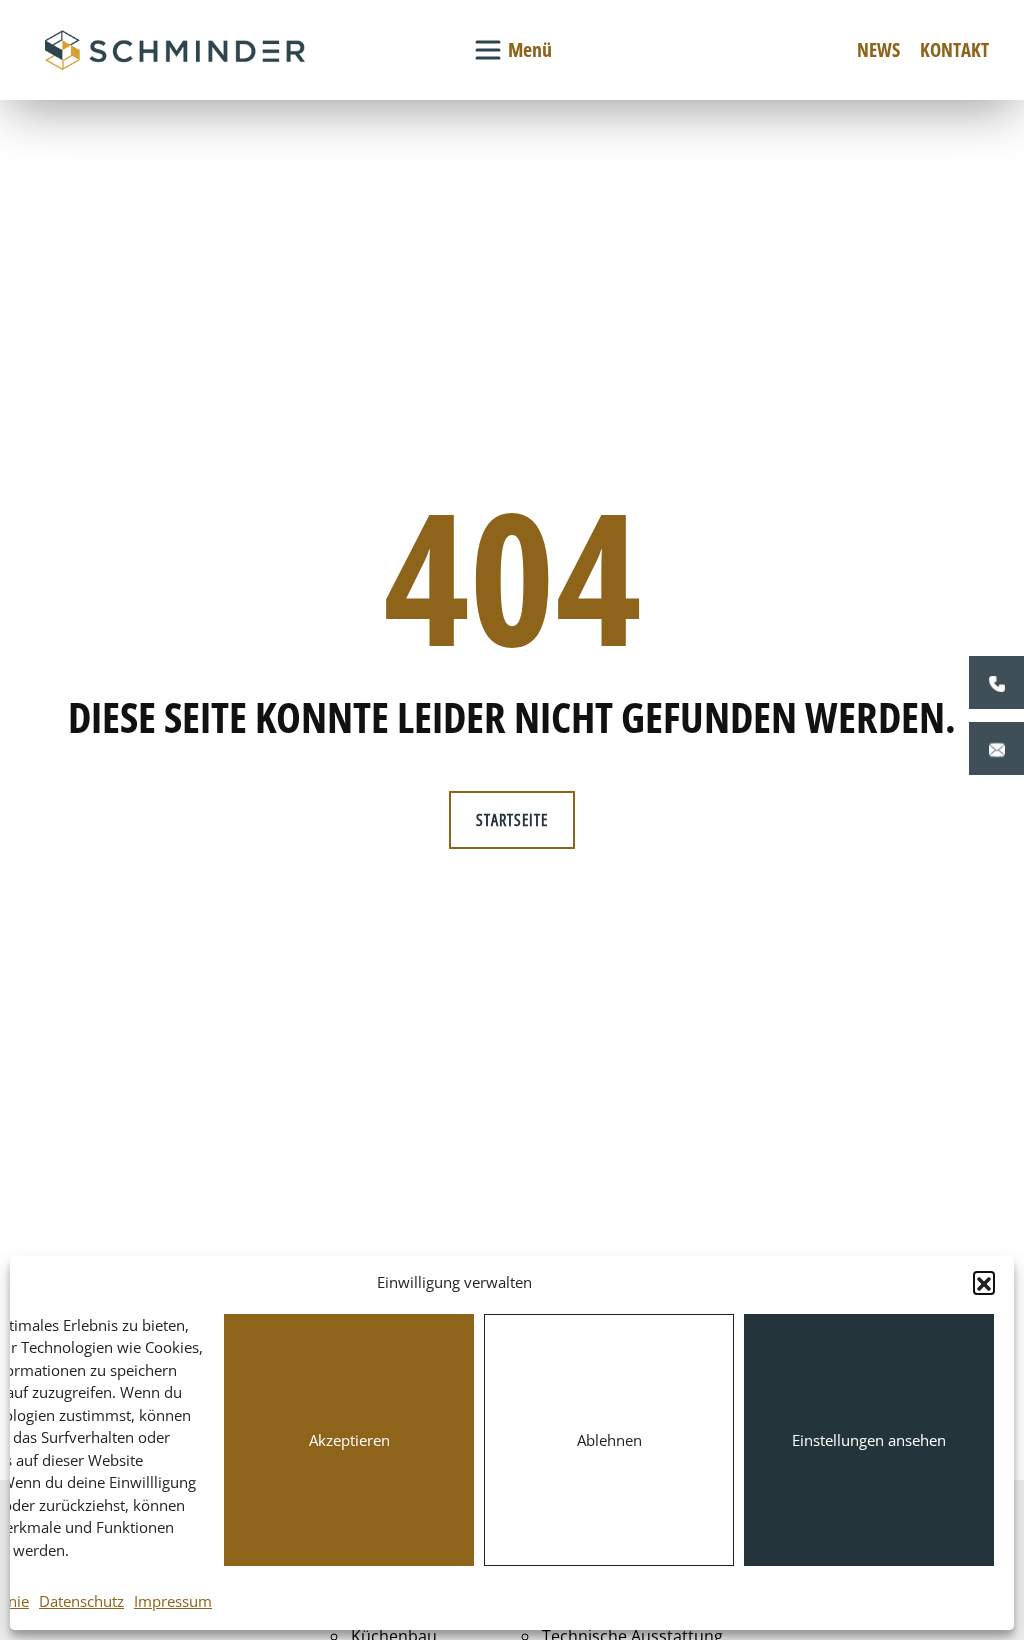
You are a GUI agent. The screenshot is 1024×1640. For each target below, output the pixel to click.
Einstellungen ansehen (869, 1440)
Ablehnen (609, 1440)
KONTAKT (954, 49)
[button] (984, 1282)
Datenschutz (81, 1601)
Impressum (173, 1601)
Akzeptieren (349, 1440)
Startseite (512, 820)
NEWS (878, 49)
